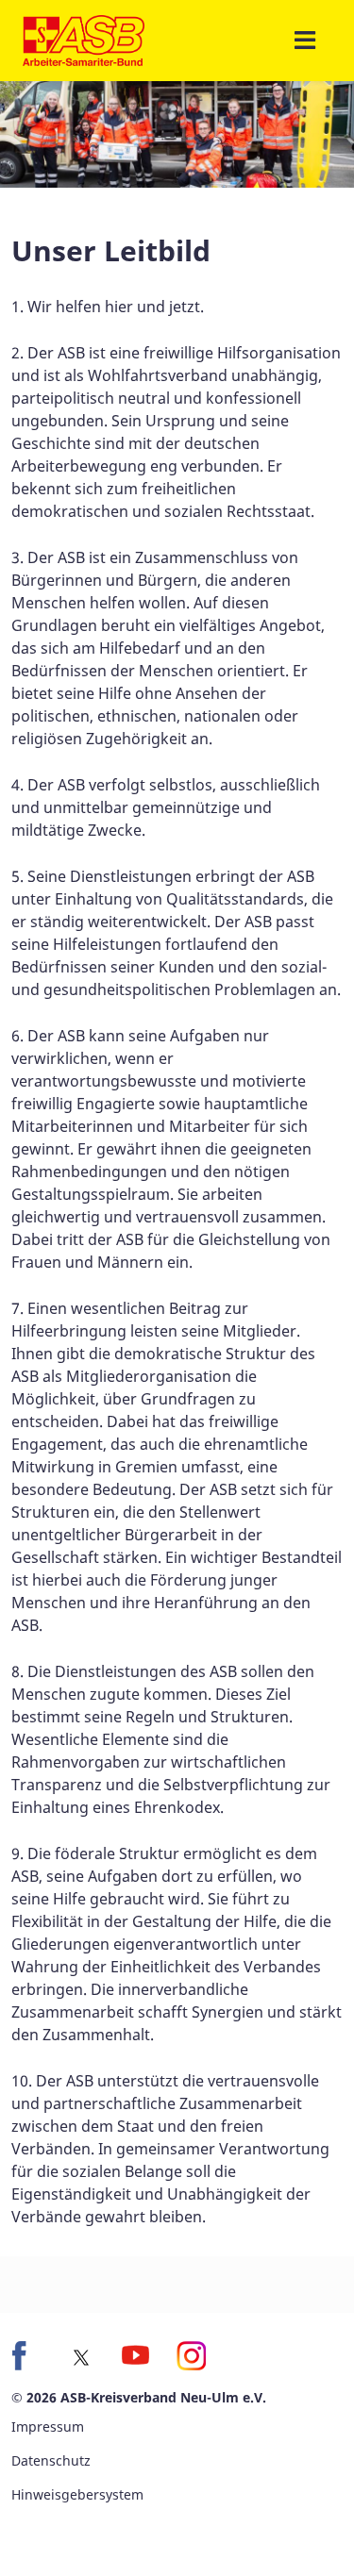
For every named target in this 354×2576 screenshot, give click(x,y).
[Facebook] (26, 2356)
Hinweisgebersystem (77, 2494)
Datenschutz (51, 2460)
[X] (81, 2358)
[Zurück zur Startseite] (84, 41)
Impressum (48, 2426)
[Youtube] (136, 2356)
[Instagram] (191, 2356)
